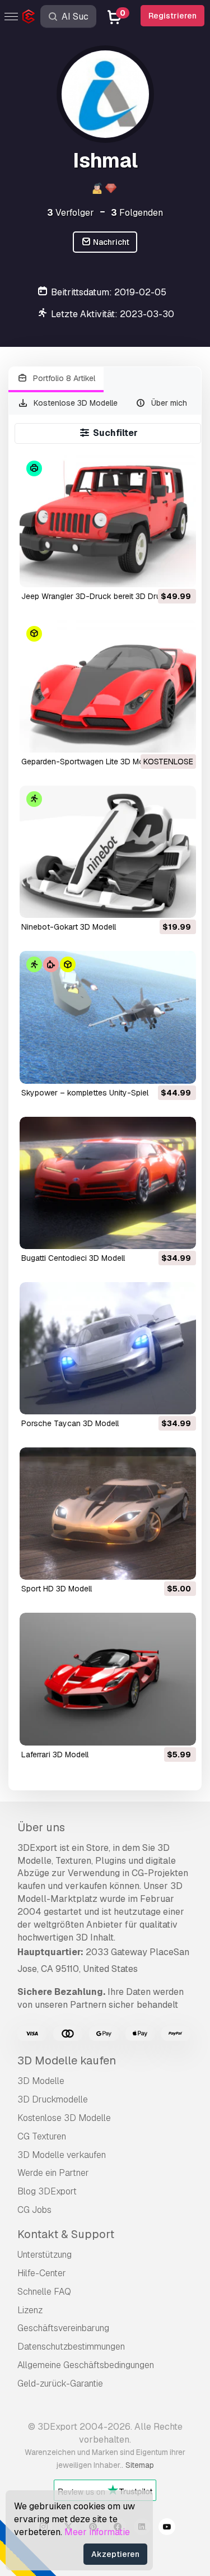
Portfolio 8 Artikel (63, 378)
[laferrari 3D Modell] (108, 1679)
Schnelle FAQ (44, 2292)
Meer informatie (97, 2532)
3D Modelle (41, 2081)
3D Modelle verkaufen (62, 2155)
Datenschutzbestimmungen (71, 2347)
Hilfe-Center (42, 2273)
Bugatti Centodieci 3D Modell (73, 1258)
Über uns (41, 1827)
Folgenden (137, 213)
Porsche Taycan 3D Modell (70, 1423)
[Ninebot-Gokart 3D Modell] (108, 852)
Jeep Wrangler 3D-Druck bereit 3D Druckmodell (107, 596)
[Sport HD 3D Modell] (108, 1514)
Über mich (168, 403)
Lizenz (30, 2310)
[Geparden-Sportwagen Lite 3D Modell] (108, 686)
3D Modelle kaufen (67, 2060)
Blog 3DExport (47, 2191)
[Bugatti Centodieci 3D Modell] (108, 1183)
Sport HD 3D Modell (57, 1589)
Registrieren (172, 16)
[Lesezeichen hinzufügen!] (180, 572)
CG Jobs (34, 2210)
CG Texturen (42, 2136)
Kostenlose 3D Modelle (74, 403)
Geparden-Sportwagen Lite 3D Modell (89, 762)
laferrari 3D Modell (55, 1755)
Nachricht (110, 242)
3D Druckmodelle (53, 2099)
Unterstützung (45, 2255)
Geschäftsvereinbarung (63, 2328)
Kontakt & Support (66, 2234)
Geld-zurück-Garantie (60, 2384)
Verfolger (71, 213)
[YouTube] (167, 2528)
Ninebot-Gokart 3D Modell (69, 927)
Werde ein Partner (53, 2173)
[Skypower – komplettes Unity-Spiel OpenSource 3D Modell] (108, 1017)
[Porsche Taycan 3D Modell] (108, 1348)
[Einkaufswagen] (157, 572)
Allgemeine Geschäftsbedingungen (86, 2365)
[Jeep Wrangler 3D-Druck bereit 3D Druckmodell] (108, 521)
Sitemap (140, 2465)
